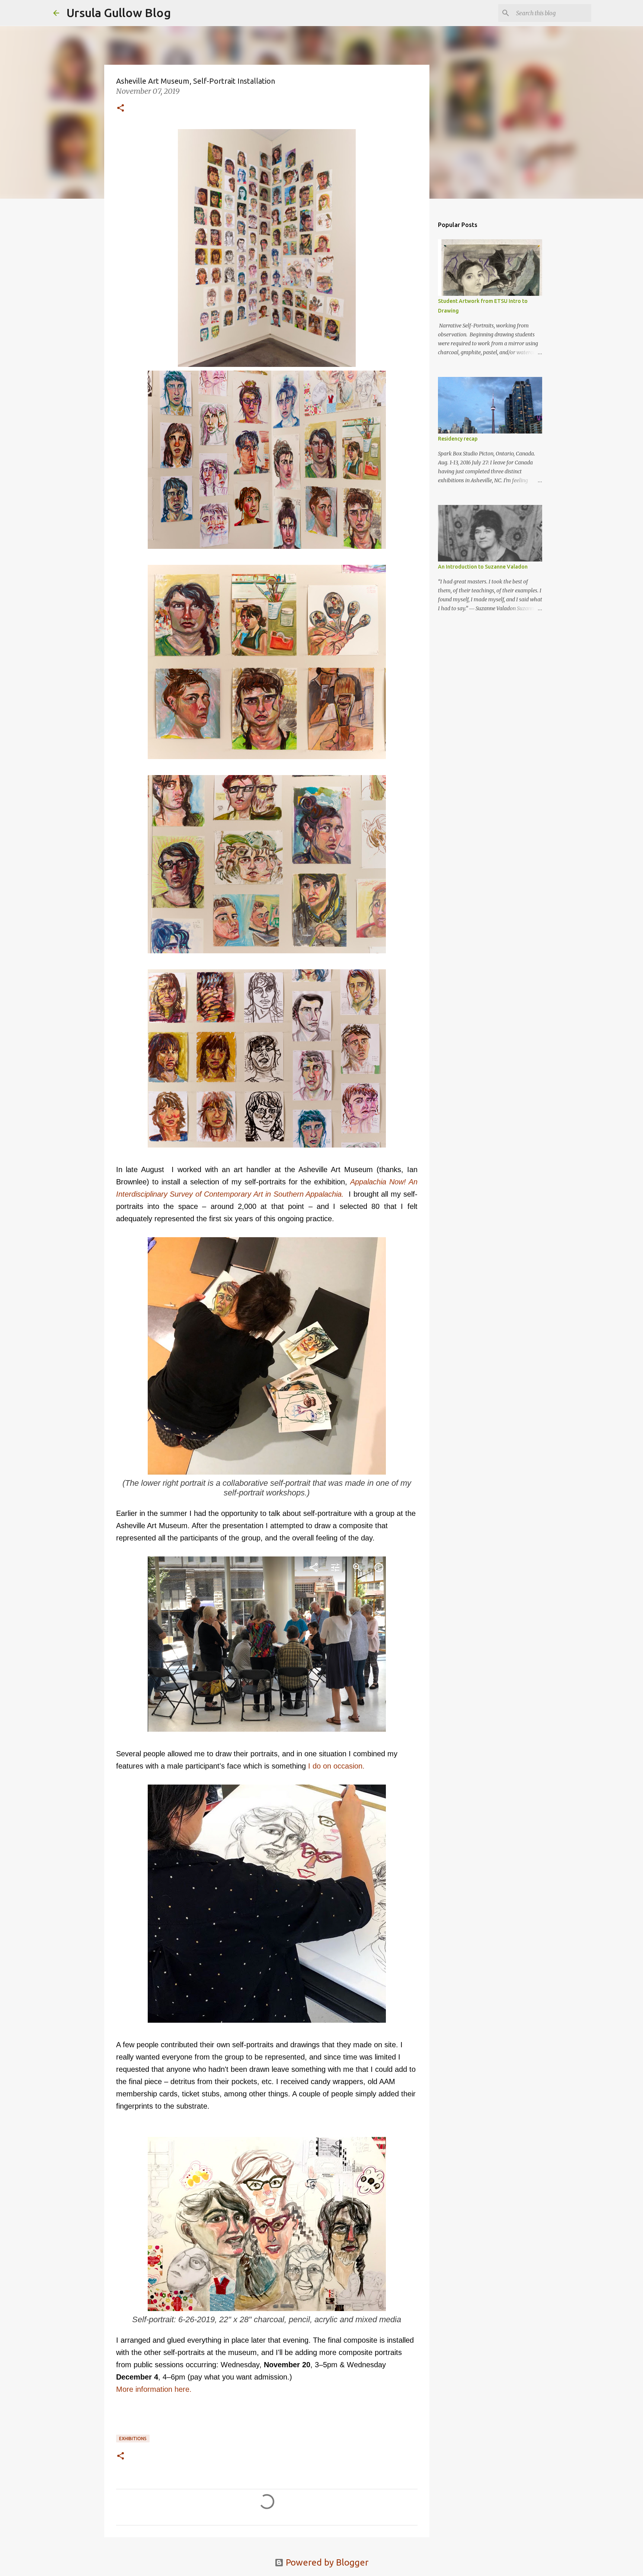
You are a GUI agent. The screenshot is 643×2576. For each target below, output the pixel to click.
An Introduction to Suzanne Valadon (483, 567)
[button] (121, 109)
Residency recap (458, 439)
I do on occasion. (335, 1766)
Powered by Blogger (326, 2562)
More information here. (154, 2389)
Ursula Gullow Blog (119, 13)
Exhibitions (133, 2439)
